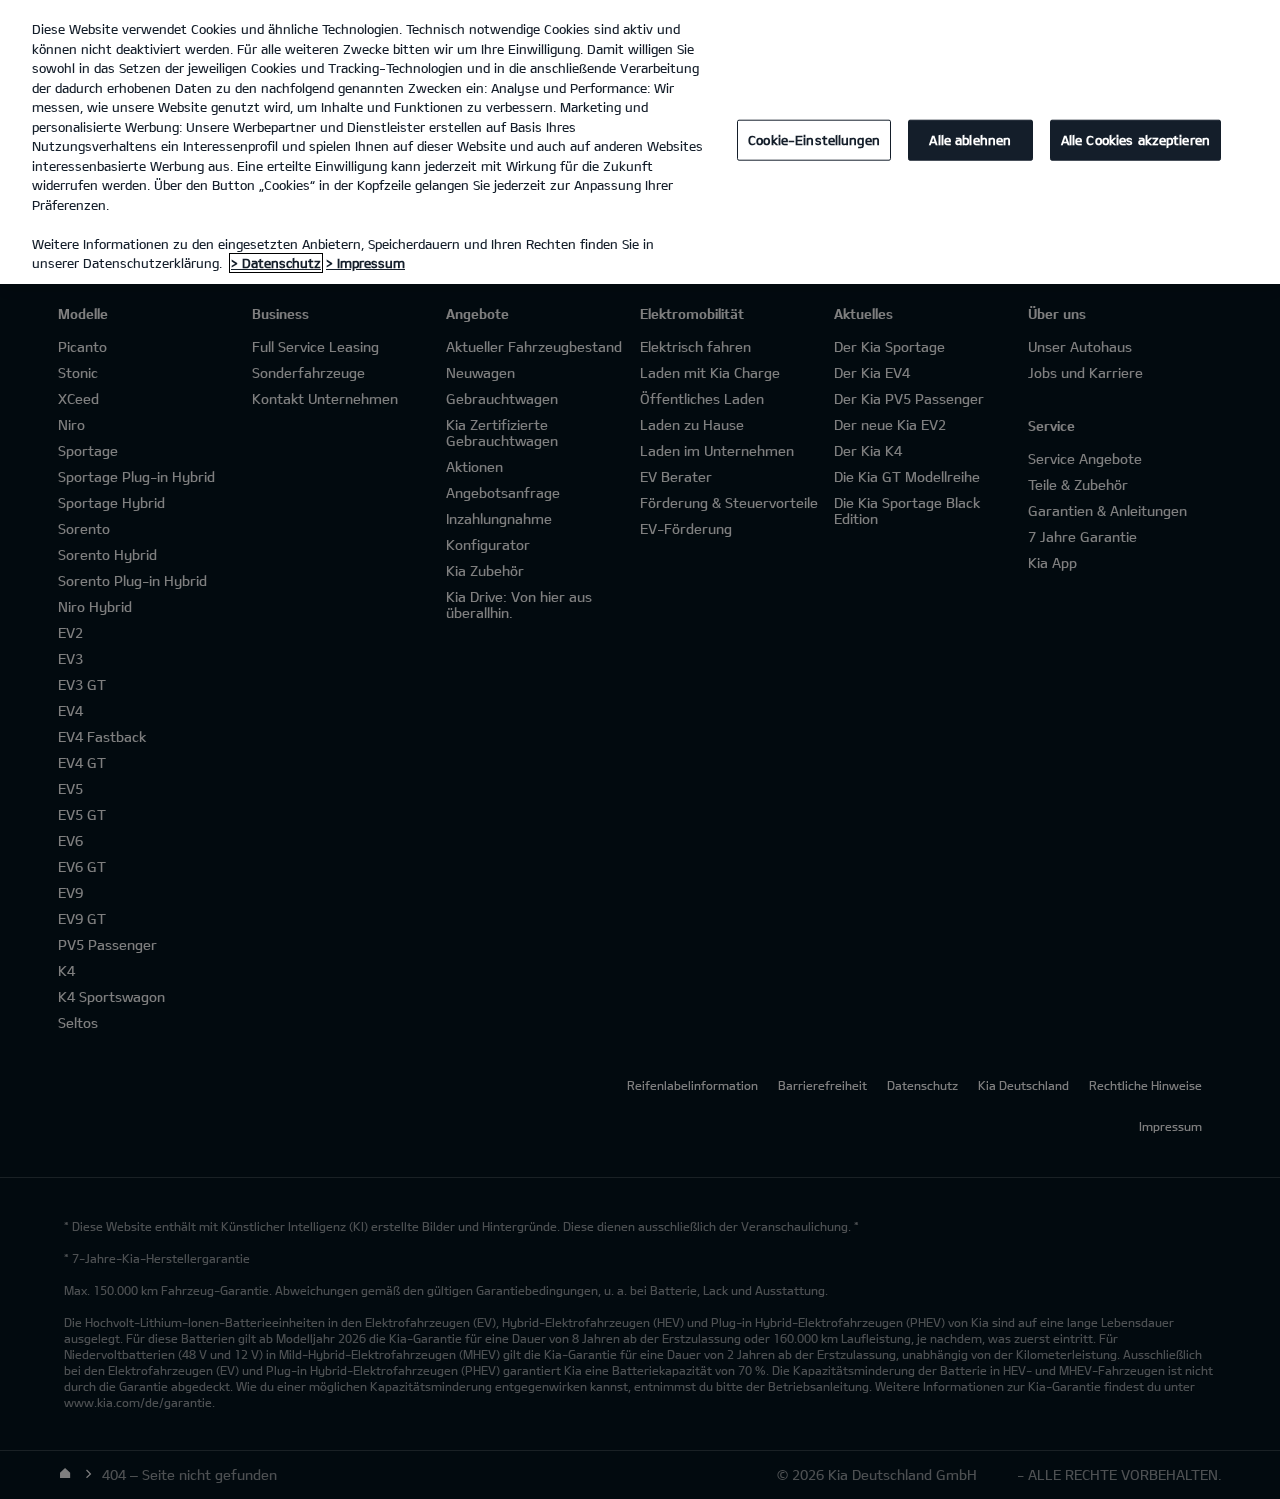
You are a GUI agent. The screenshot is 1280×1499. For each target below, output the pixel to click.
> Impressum (365, 263)
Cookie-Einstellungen (814, 140)
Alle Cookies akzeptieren (1135, 140)
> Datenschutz (276, 263)
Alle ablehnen (970, 140)
